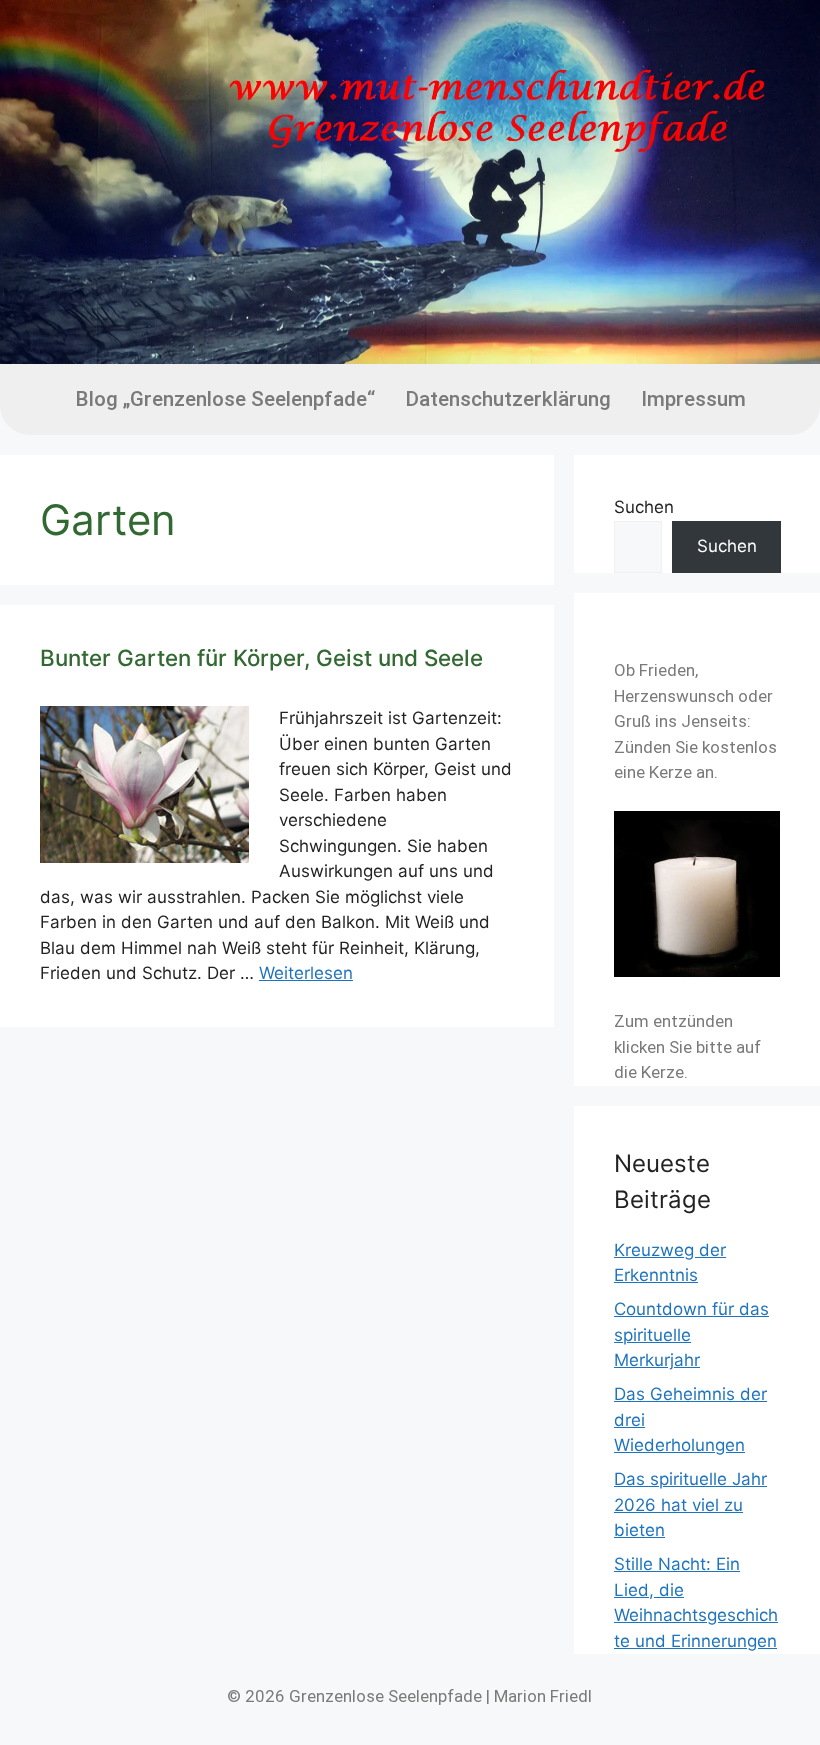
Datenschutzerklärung (508, 399)
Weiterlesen (306, 973)
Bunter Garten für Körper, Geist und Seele (261, 657)
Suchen (644, 507)
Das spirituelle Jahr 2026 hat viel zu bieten (690, 1504)
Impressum (693, 399)
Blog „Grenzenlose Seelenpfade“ (225, 399)
